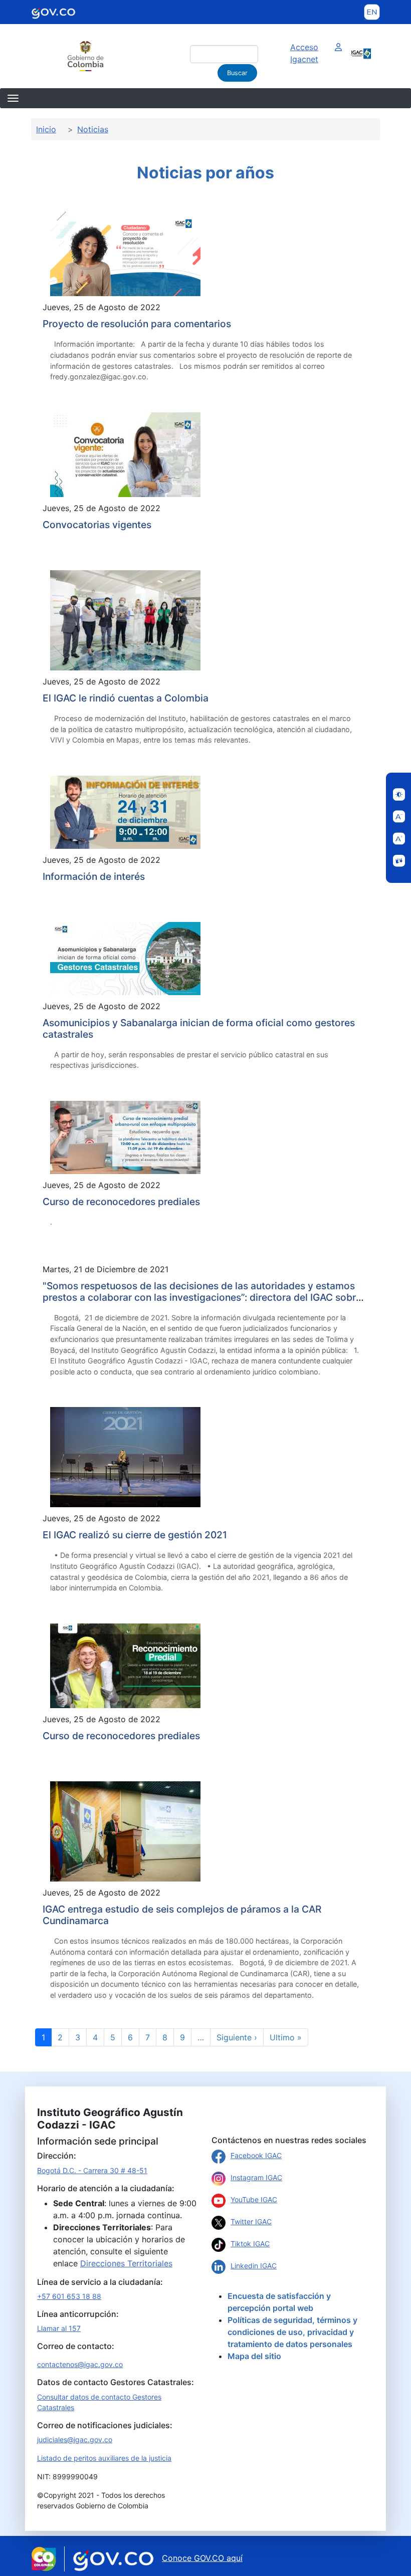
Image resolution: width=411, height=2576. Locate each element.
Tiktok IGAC (250, 2244)
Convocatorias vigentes (97, 525)
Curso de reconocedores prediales (121, 1202)
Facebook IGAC (256, 2155)
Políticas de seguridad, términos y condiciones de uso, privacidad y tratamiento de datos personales (292, 2332)
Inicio (46, 129)
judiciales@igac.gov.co (75, 2439)
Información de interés (94, 876)
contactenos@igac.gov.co (80, 2364)
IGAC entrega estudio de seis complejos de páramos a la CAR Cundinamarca (182, 1915)
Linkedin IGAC (254, 2266)
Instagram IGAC (256, 2177)
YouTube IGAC (254, 2199)
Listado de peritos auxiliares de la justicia (104, 2458)
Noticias (93, 129)
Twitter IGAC (251, 2221)
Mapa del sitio (254, 2356)
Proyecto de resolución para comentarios (137, 324)
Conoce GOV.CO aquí (202, 2558)
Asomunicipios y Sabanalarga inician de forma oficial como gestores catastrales (199, 1028)
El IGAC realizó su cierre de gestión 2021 (135, 1535)
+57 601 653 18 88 (69, 2296)
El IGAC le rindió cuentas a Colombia (126, 698)
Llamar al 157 (59, 2328)
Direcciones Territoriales (126, 2263)
